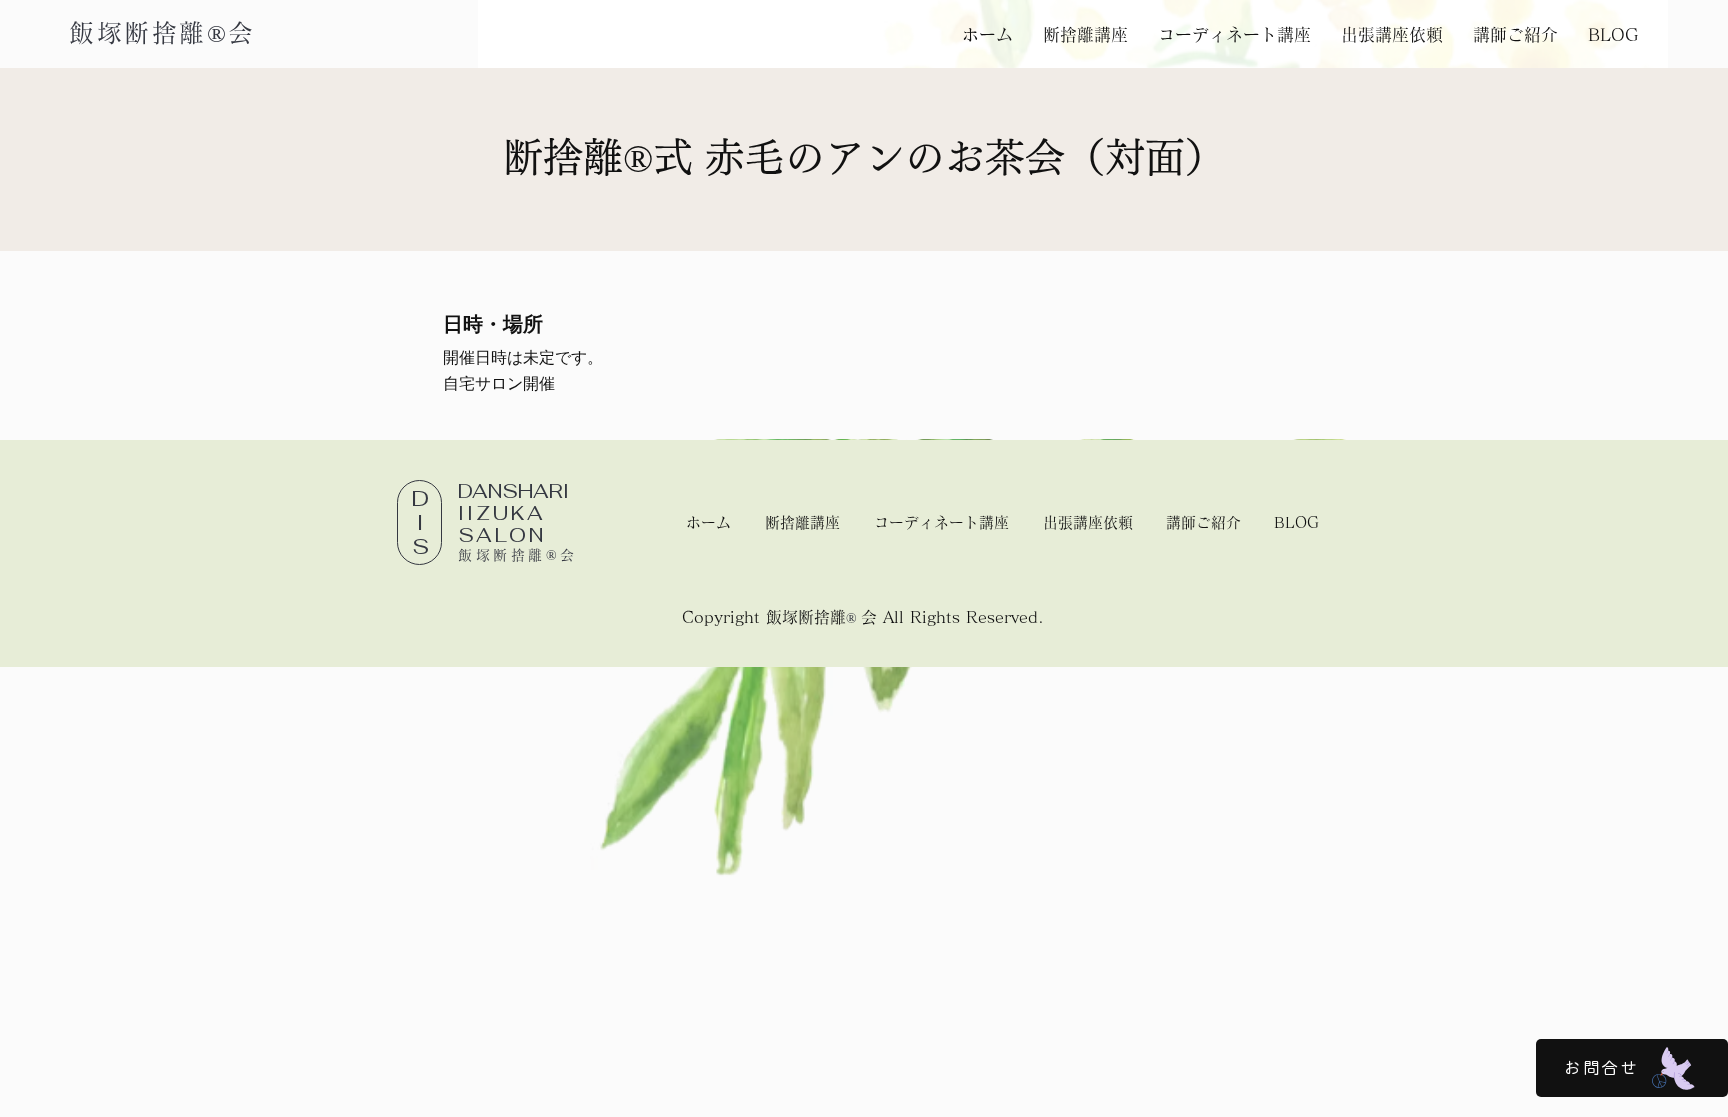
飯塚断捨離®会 (162, 32)
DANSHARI (513, 502)
